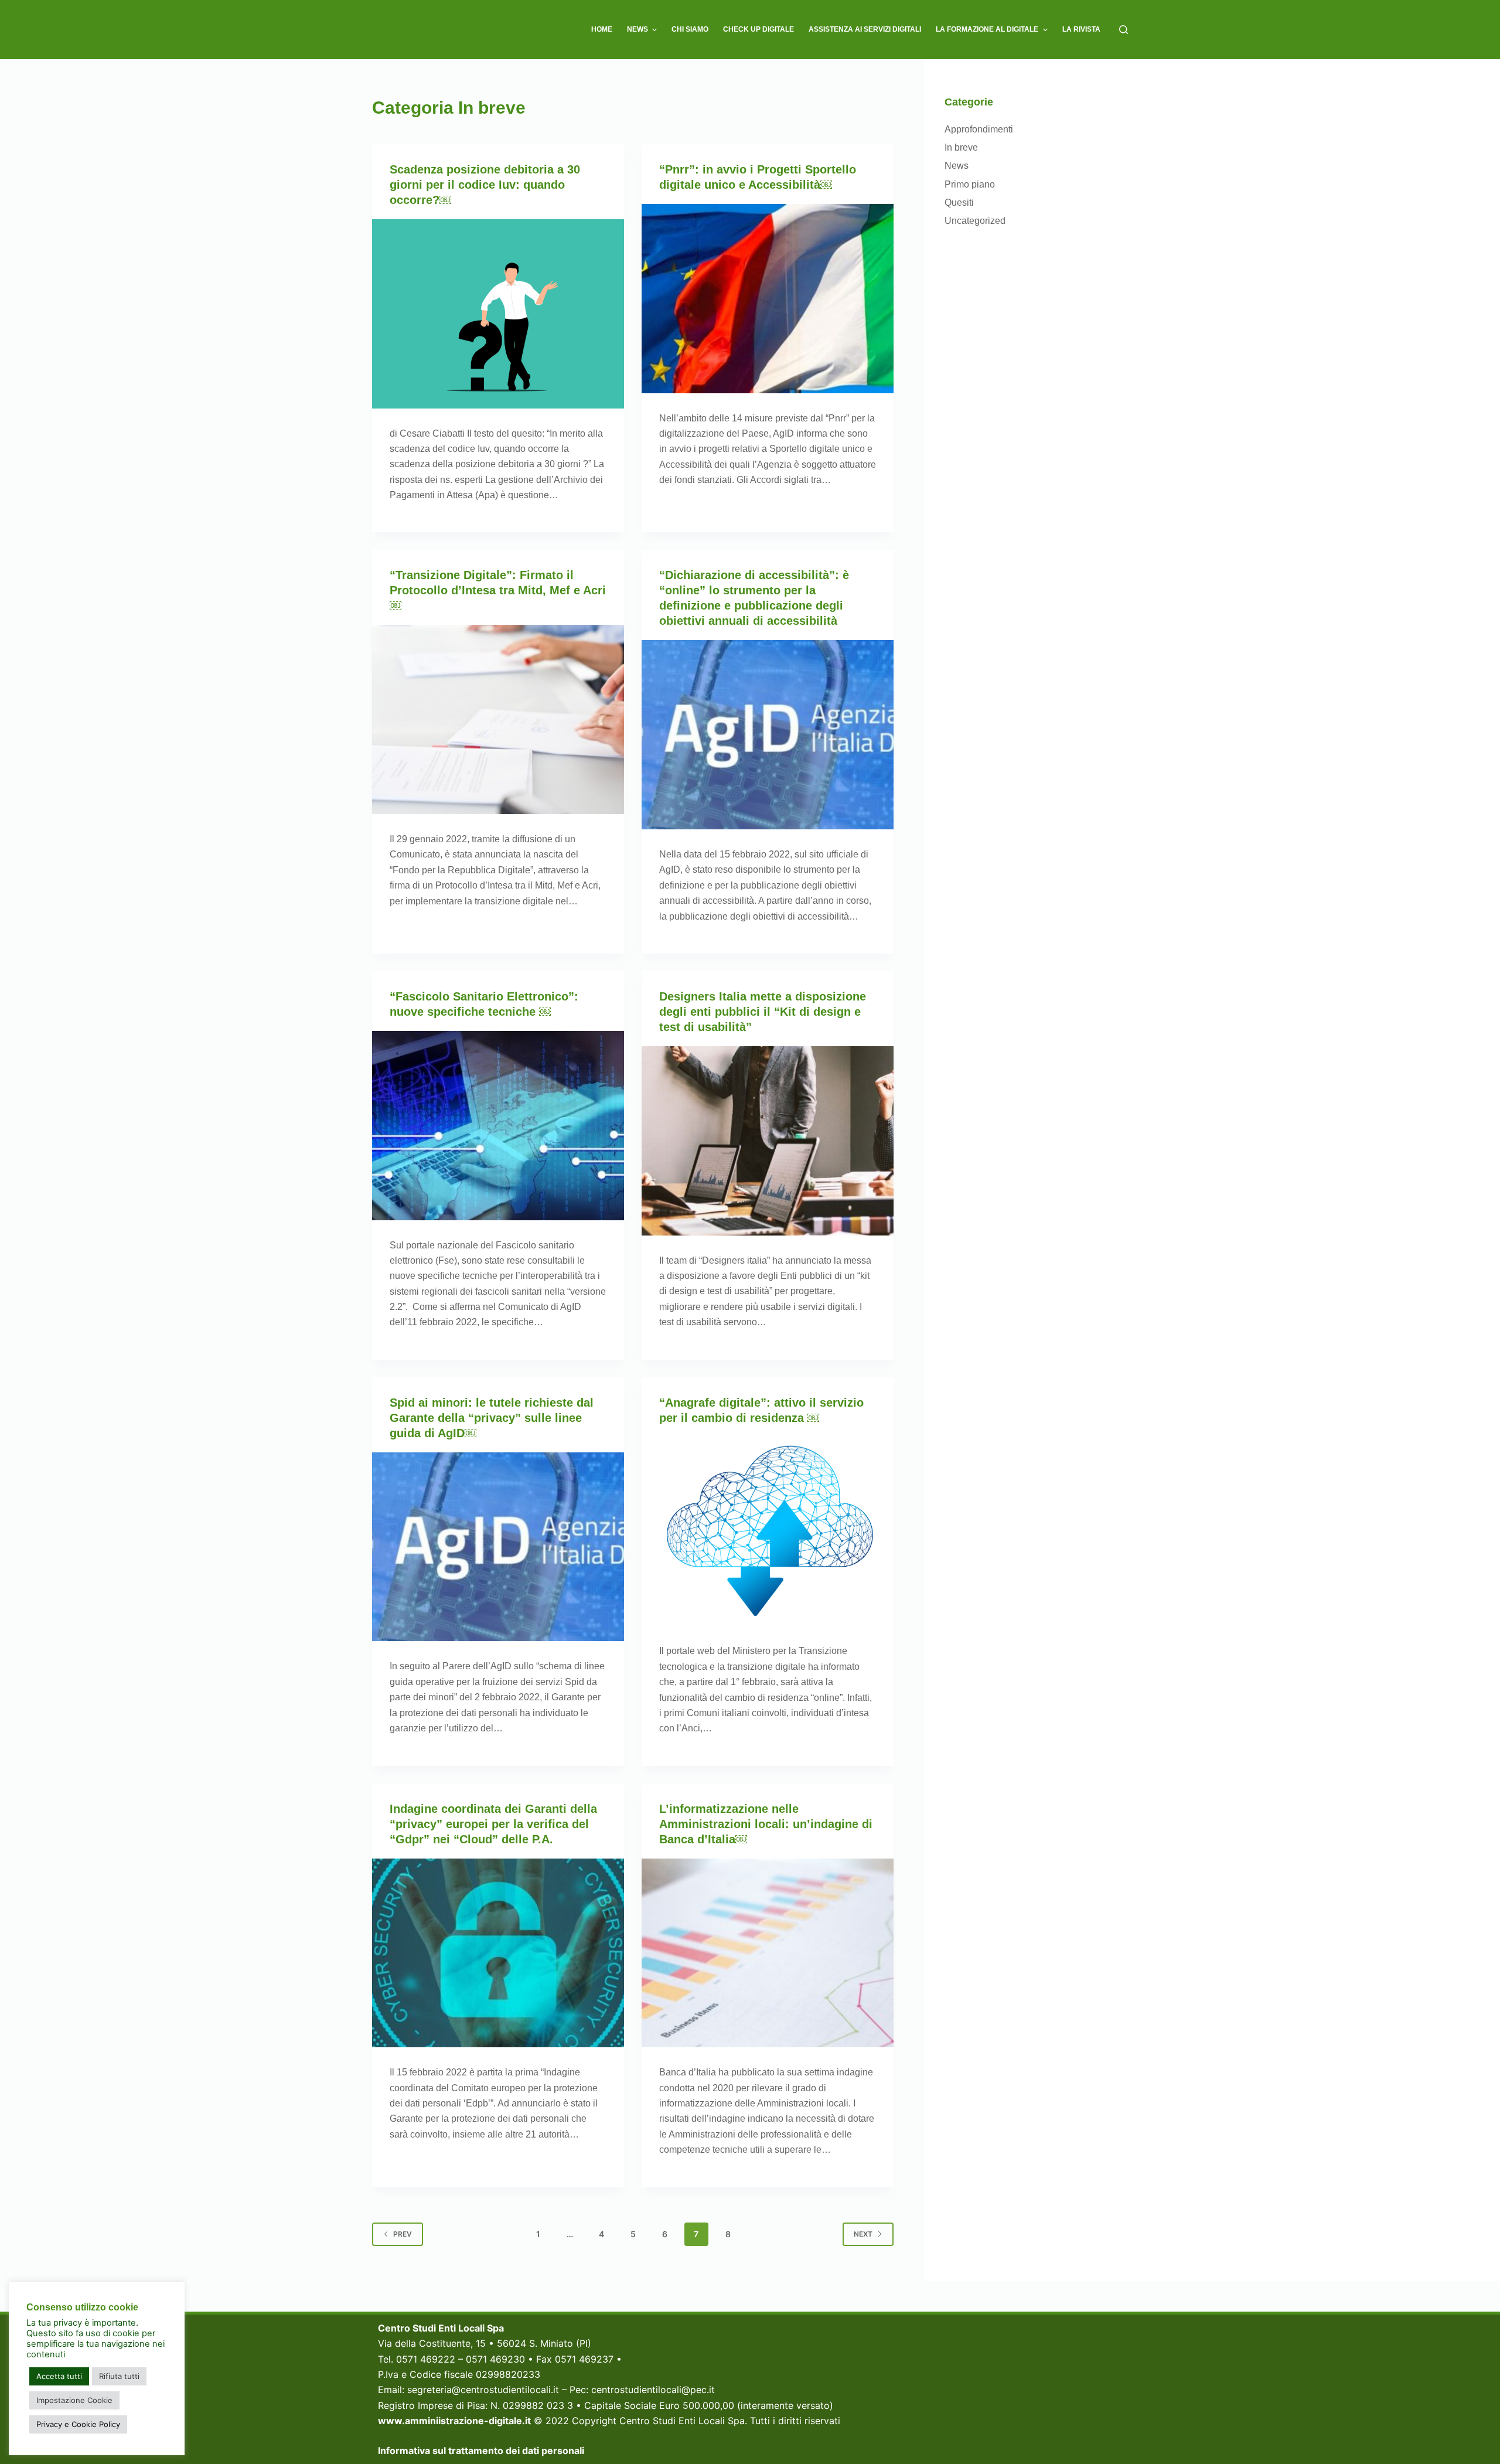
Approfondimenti (979, 129)
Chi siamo (690, 29)
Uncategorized (975, 221)
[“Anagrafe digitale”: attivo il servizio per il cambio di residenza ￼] (768, 1532)
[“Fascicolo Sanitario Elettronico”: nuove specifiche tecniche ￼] (498, 1126)
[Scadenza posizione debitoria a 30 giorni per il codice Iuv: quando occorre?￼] (498, 314)
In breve (961, 147)
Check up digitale (758, 29)
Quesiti (959, 203)
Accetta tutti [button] (59, 2376)
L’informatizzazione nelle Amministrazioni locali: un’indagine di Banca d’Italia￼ (766, 1824)
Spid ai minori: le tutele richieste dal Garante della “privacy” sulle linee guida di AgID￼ (492, 1418)
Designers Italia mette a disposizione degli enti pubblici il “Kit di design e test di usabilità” (763, 1012)
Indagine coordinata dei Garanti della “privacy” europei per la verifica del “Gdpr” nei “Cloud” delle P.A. (493, 1824)
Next (863, 2234)
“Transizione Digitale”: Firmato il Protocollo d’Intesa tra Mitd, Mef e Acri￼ (498, 590)
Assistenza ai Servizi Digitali (865, 29)
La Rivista (1081, 29)
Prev (403, 2234)
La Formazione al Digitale (987, 29)
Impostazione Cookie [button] (74, 2400)
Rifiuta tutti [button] (119, 2376)
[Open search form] (1124, 30)
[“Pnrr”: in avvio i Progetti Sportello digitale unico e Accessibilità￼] (768, 299)
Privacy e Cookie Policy (78, 2424)
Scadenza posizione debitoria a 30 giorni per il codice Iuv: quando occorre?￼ (485, 185)
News (637, 29)
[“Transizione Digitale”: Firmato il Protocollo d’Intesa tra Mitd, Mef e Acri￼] (498, 719)
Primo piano (970, 184)
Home (602, 29)
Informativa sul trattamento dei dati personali (481, 2451)
